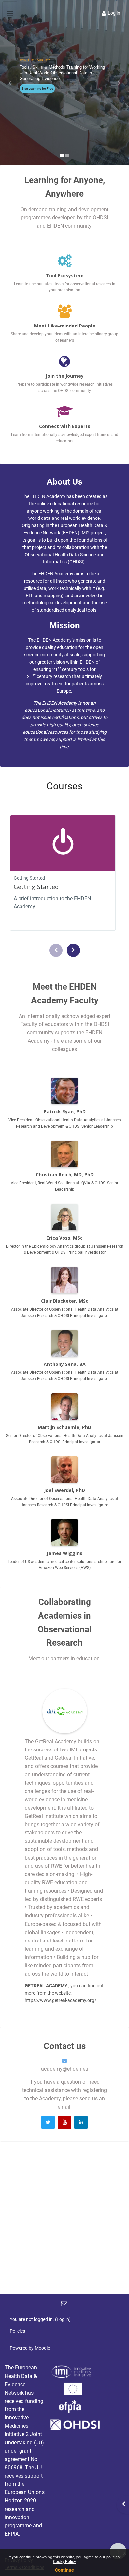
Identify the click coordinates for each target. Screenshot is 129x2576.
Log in (114, 13)
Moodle (42, 2348)
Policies (17, 2331)
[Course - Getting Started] (63, 843)
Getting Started (36, 887)
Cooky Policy (64, 2562)
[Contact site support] (65, 2303)
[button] (10, 83)
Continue (64, 2570)
